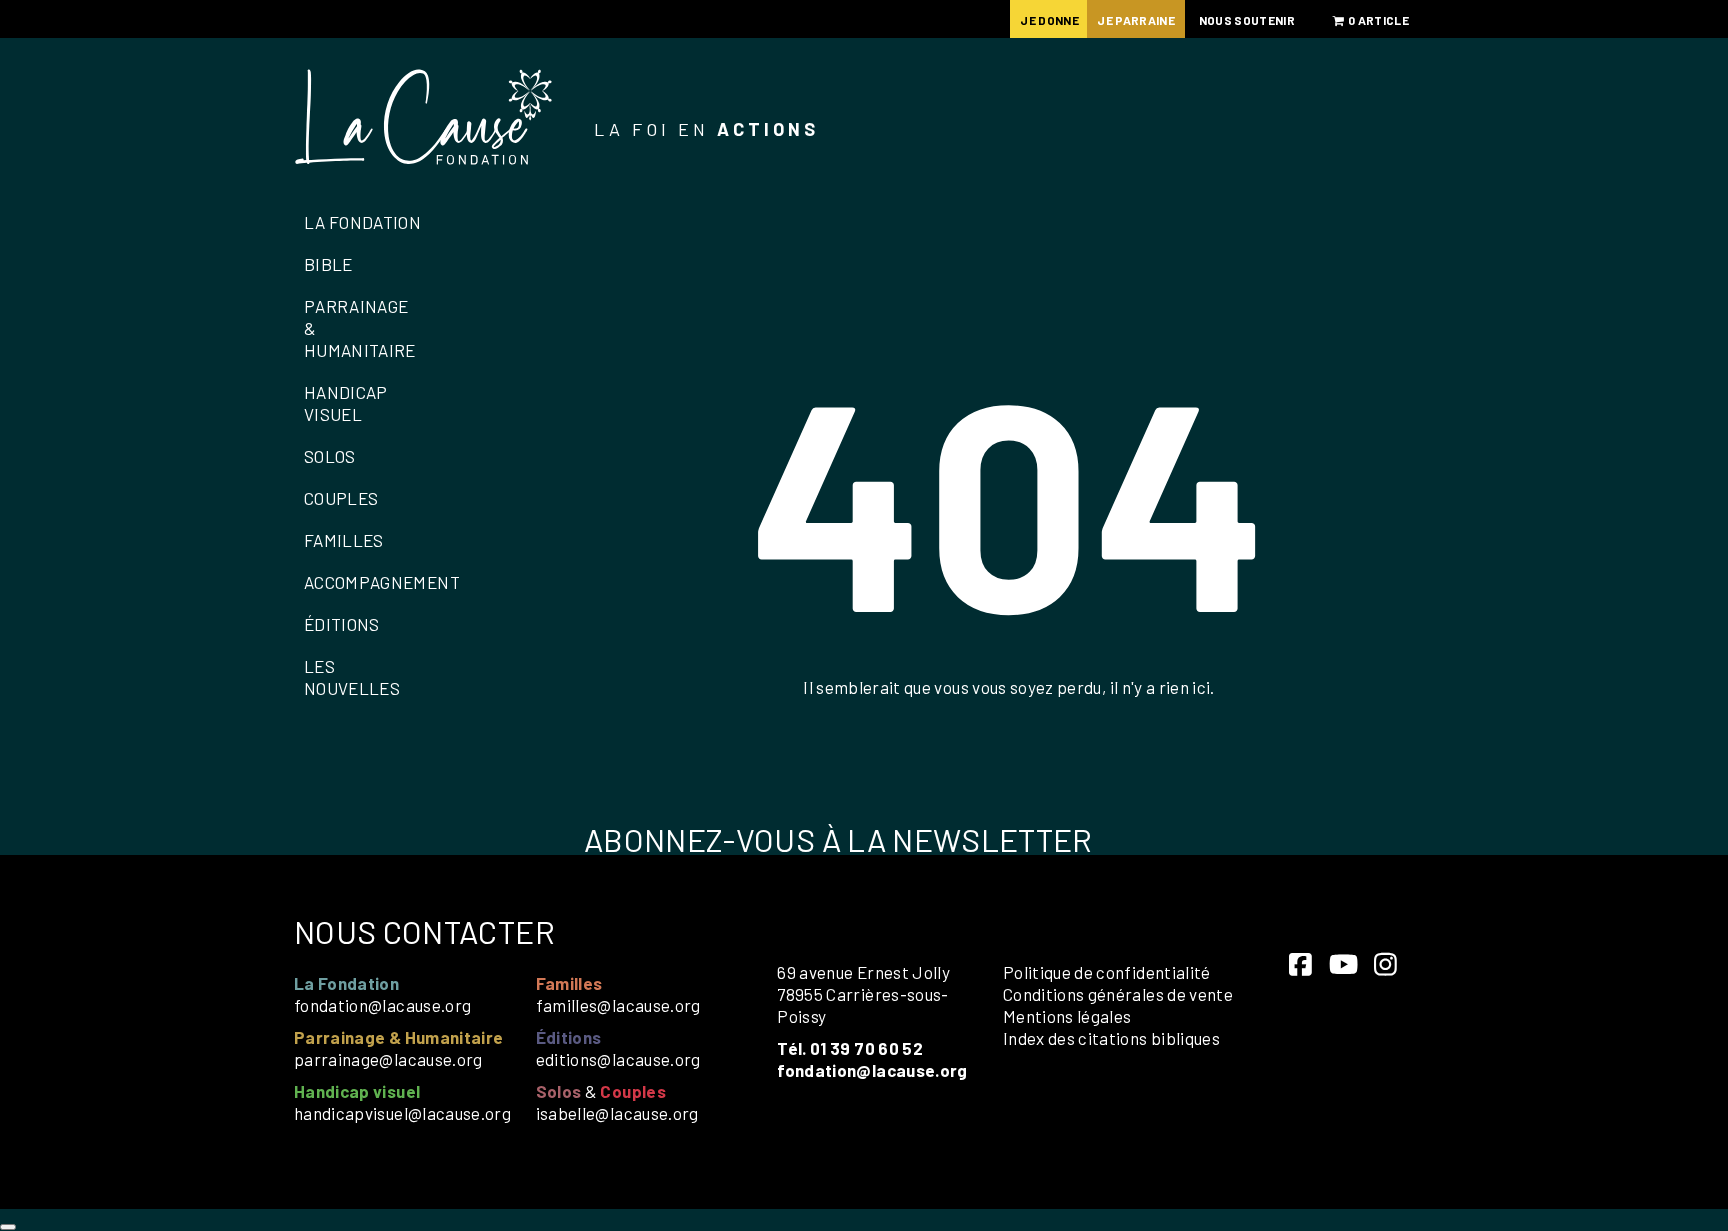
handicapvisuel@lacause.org (402, 1113)
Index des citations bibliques (1111, 1038)
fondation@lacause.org (382, 1005)
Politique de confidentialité (1107, 972)
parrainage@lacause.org (388, 1059)
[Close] (8, 1227)
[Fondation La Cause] (424, 119)
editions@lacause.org (618, 1059)
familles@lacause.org (618, 1005)
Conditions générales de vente (1118, 994)
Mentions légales (1067, 1016)
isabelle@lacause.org (617, 1113)
